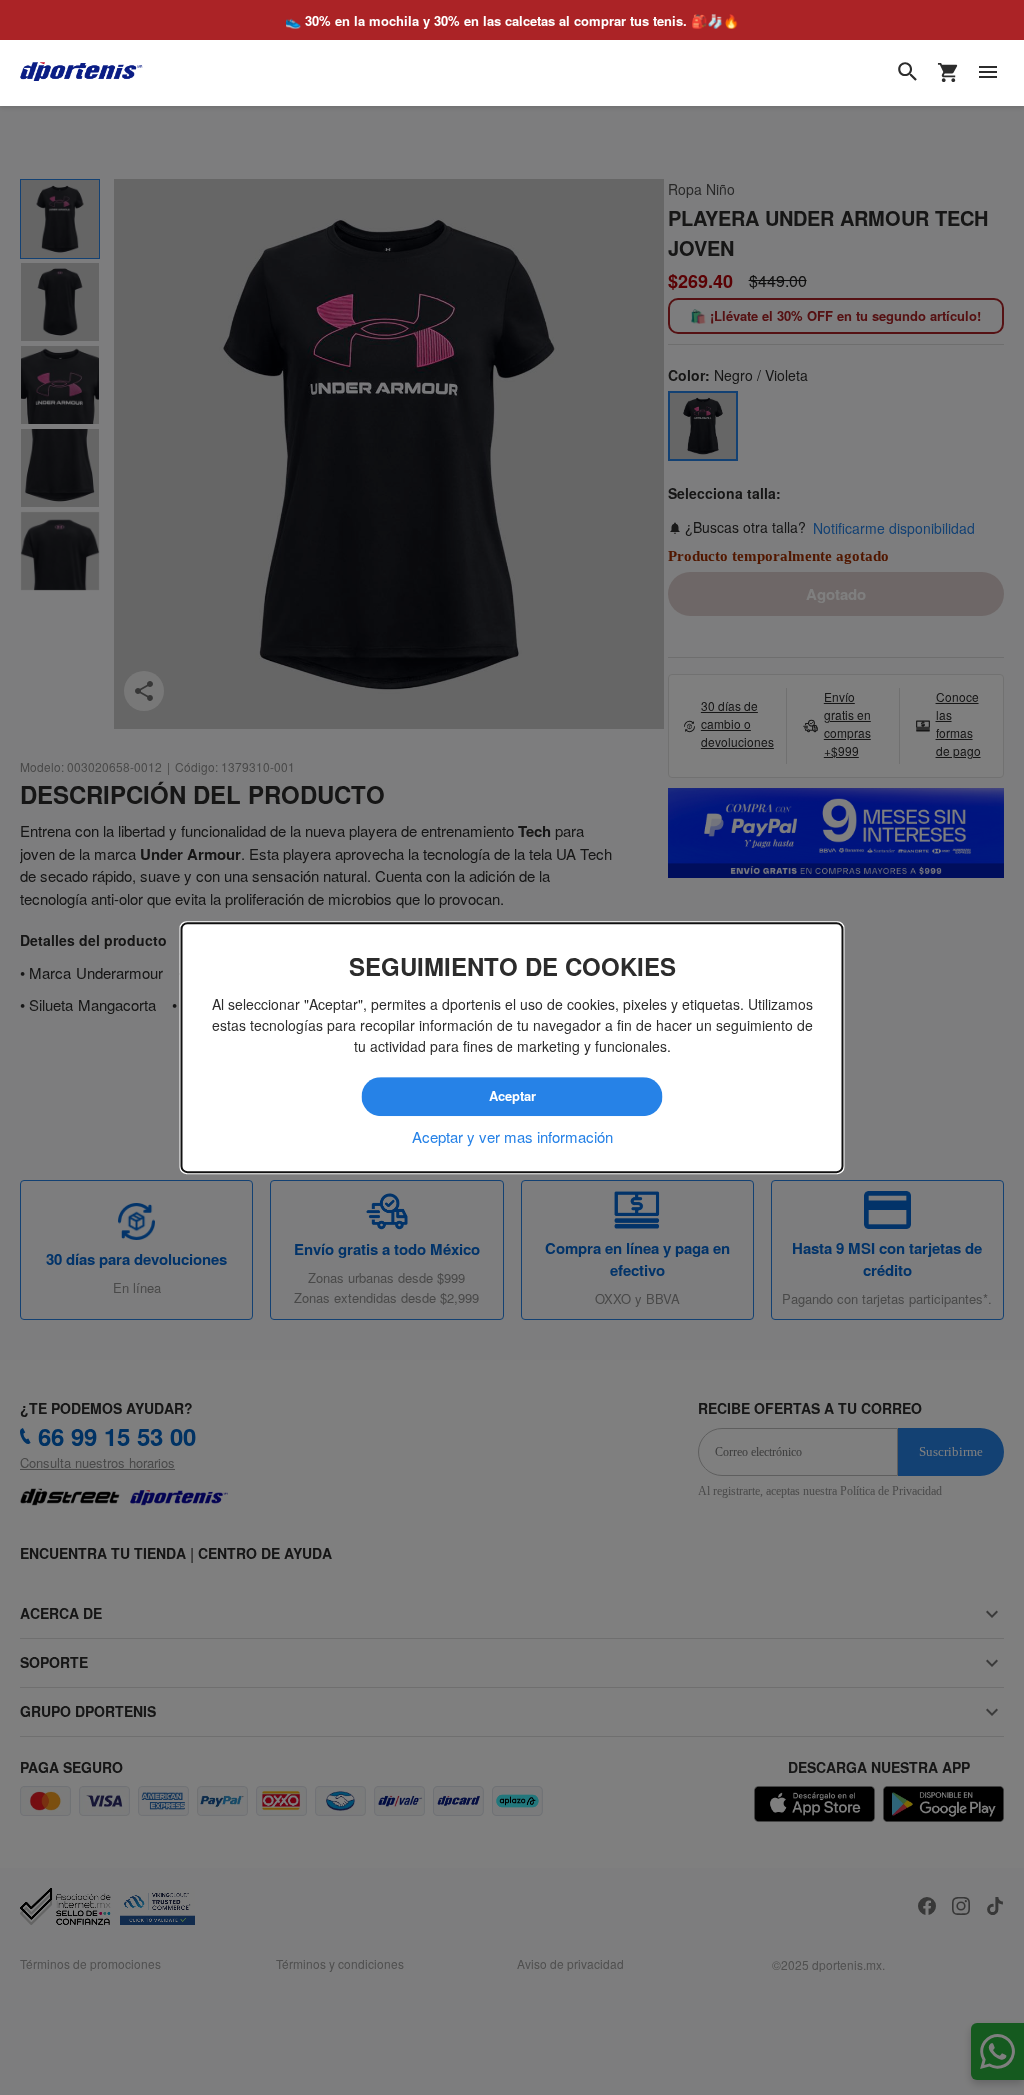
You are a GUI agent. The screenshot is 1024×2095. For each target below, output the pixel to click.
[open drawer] (988, 72)
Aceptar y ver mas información (512, 1136)
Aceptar (512, 1095)
